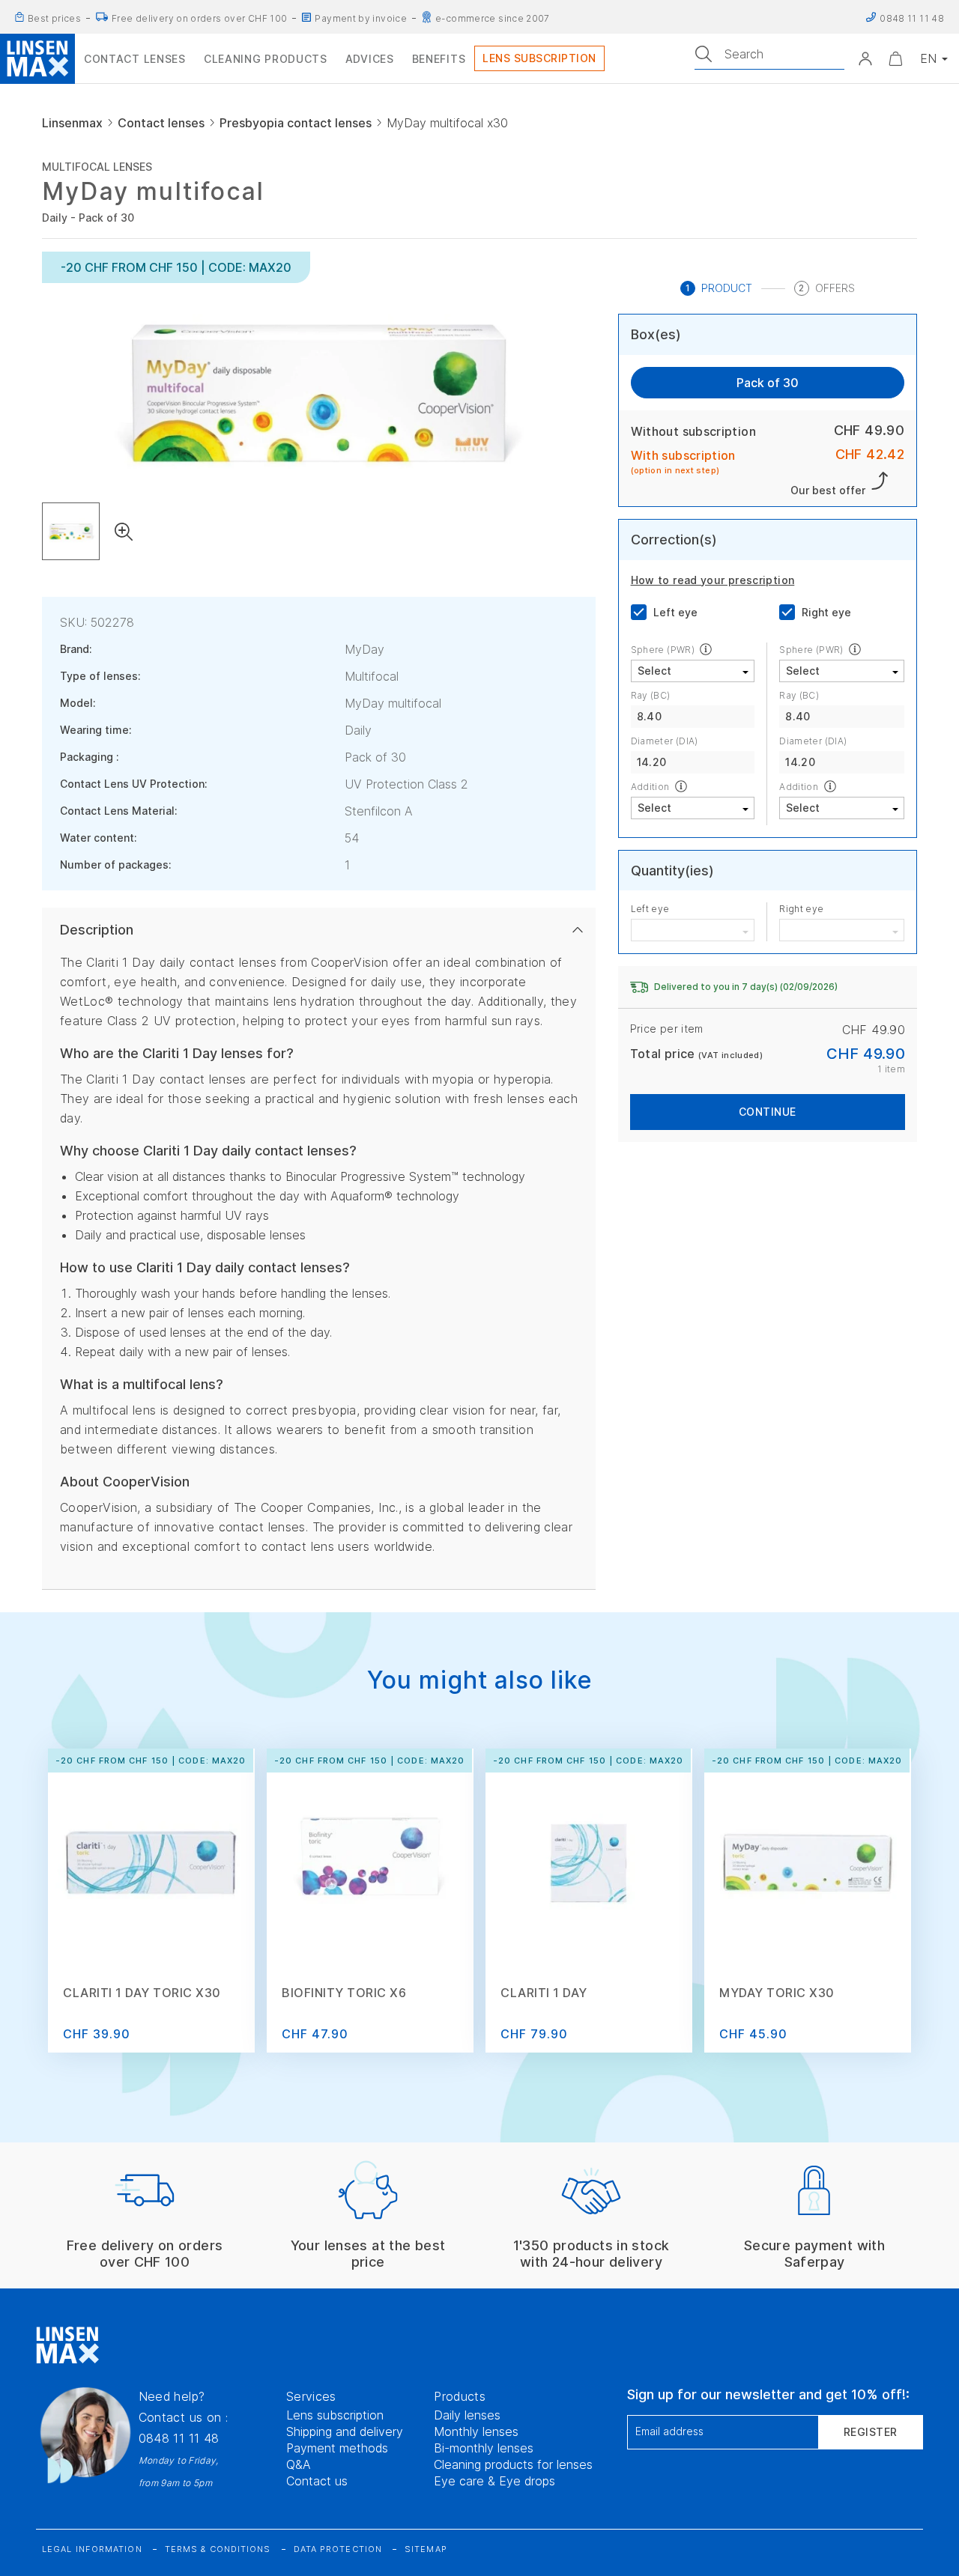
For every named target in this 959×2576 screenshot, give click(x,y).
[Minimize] (895, 58)
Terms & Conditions (218, 2549)
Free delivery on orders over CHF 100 (199, 18)
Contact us (317, 2481)
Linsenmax (72, 123)
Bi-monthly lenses (484, 2448)
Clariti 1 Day (544, 1993)
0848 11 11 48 (179, 2438)
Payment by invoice (361, 18)
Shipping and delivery (345, 2431)
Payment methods (337, 2448)
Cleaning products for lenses (513, 2464)
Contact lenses (161, 123)
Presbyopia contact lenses (296, 123)
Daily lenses (467, 2415)
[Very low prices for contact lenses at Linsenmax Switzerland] (19, 17)
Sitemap (426, 2549)
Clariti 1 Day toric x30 (142, 1993)
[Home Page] (37, 58)
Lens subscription (335, 2415)
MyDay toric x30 (777, 1993)
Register (871, 2432)
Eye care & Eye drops (494, 2481)
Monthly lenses (476, 2431)
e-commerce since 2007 (493, 18)
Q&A (299, 2464)
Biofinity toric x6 (344, 1993)
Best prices (54, 18)
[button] (865, 58)
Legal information (92, 2549)
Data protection (338, 2549)
